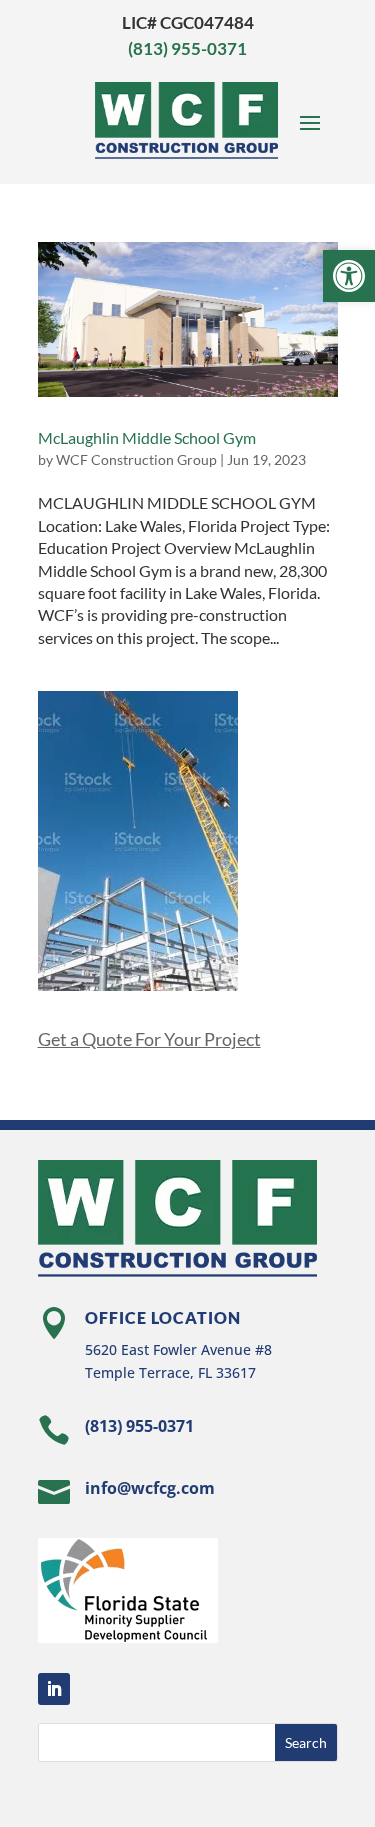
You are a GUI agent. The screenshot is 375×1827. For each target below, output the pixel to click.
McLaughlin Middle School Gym (147, 437)
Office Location (163, 1317)
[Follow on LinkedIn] (54, 1689)
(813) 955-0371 (187, 48)
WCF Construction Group (136, 459)
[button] (349, 276)
